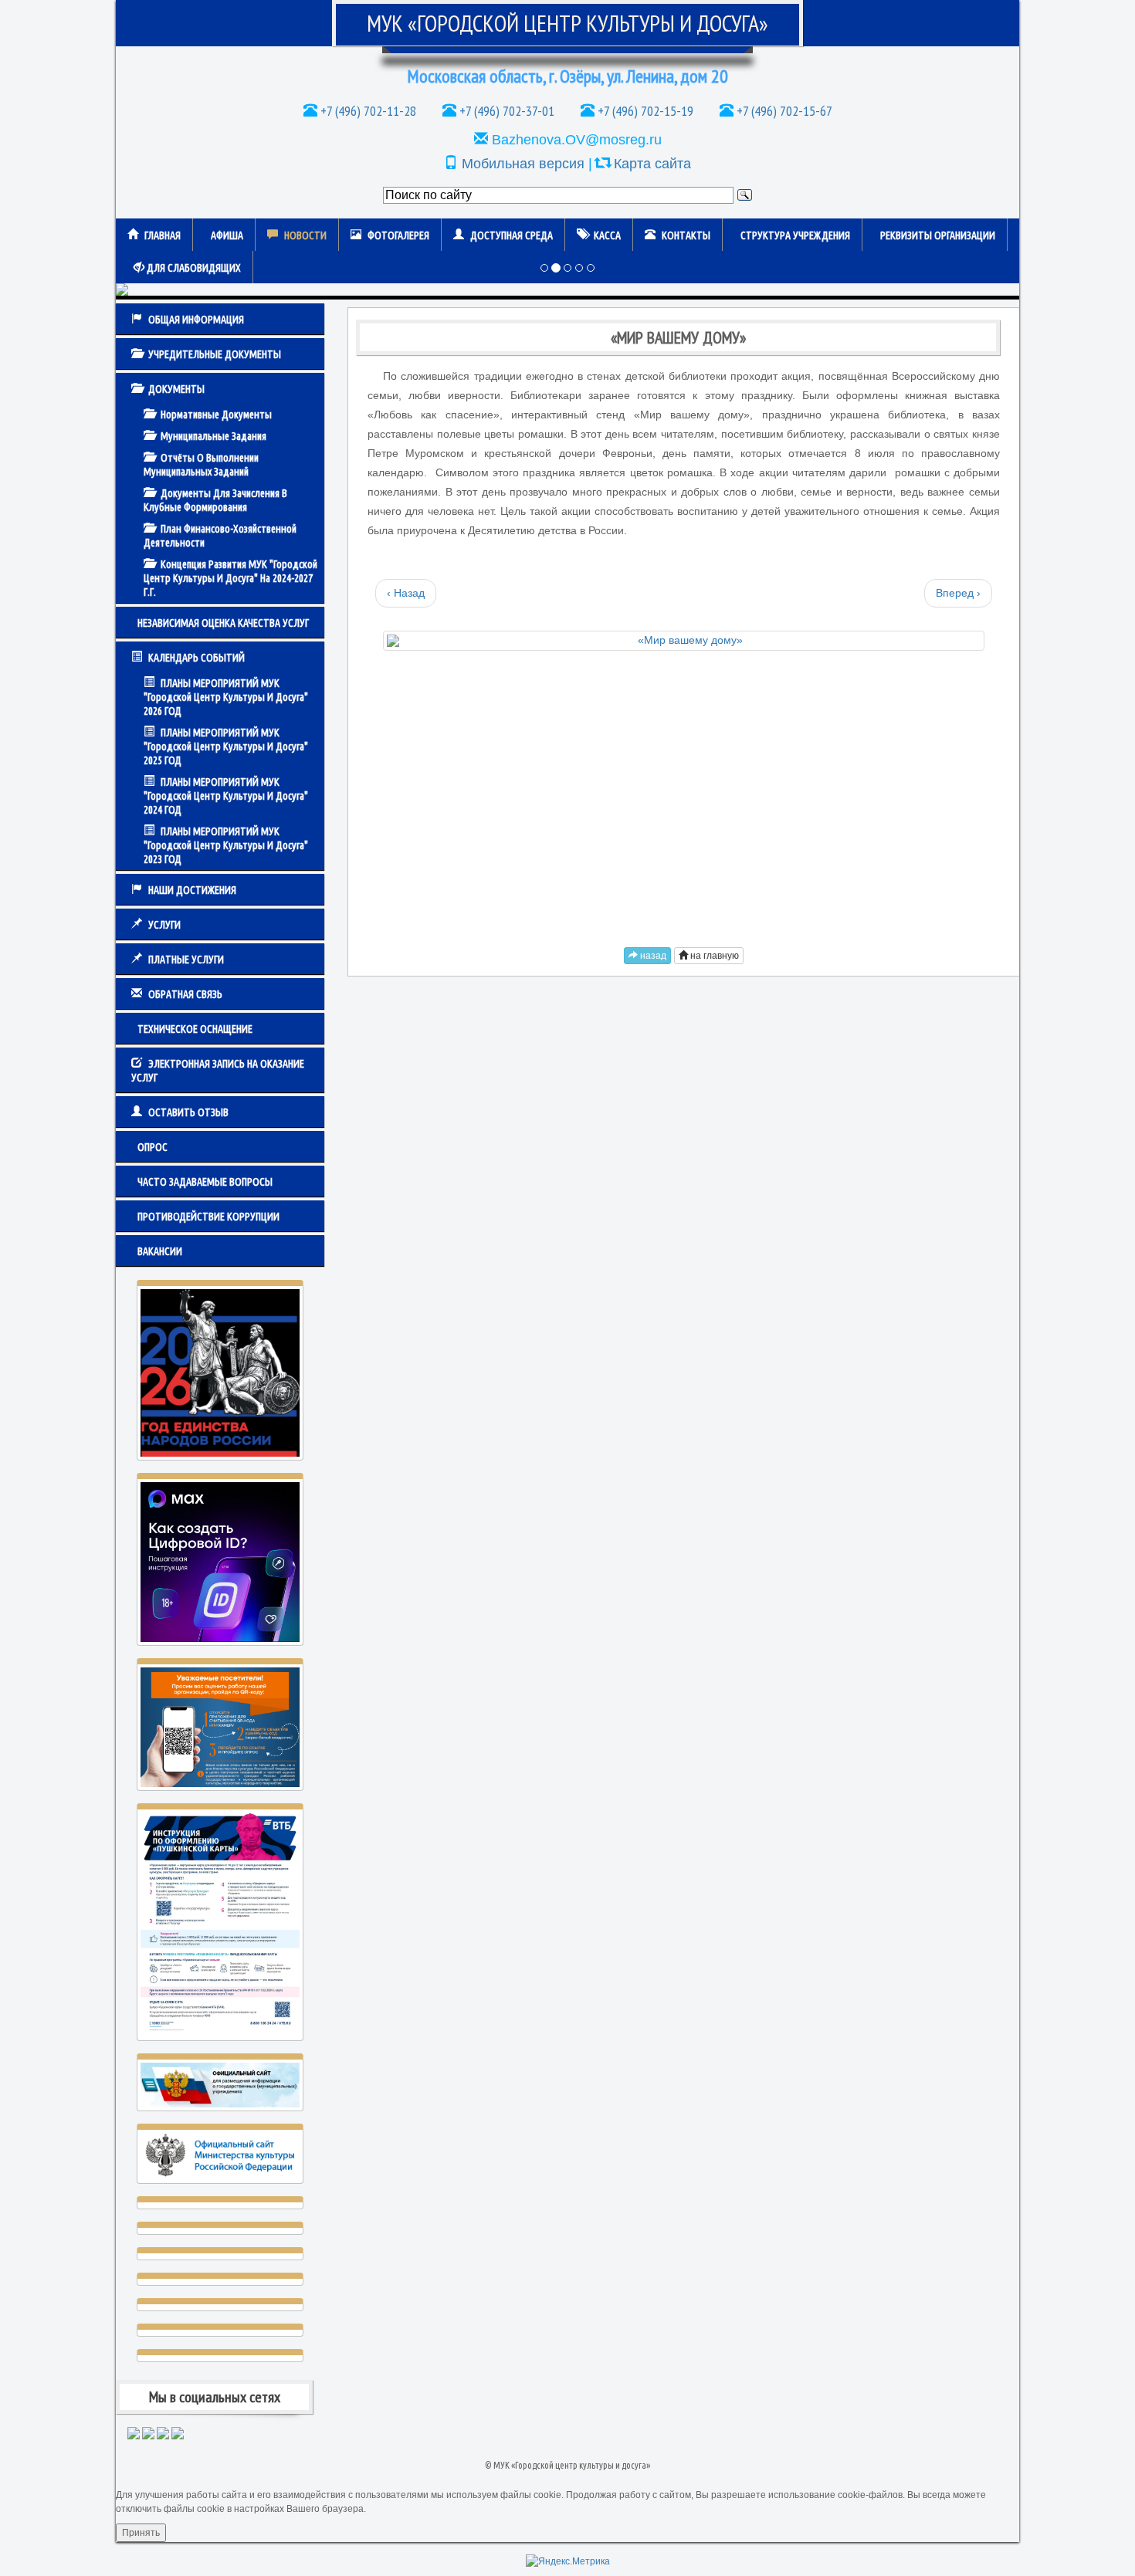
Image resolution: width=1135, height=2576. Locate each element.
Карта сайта (652, 164)
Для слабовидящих (193, 268)
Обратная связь (185, 994)
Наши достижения (192, 890)
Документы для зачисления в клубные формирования (215, 500)
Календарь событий (197, 658)
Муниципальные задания (213, 436)
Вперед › (958, 593)
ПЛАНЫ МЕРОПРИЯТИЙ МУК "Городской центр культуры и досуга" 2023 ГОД (226, 845)
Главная (163, 235)
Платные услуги (186, 960)
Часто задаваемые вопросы (205, 1182)
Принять (141, 2533)
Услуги (164, 925)
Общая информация (196, 320)
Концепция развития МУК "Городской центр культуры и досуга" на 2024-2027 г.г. (230, 578)
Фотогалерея (398, 235)
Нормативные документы (216, 415)
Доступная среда (512, 235)
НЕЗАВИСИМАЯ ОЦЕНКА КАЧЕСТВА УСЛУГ (223, 623)
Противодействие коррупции (208, 1217)
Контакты (686, 235)
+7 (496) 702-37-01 (505, 111)
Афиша (227, 235)
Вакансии (160, 1251)
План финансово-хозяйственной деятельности (220, 536)
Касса (607, 235)
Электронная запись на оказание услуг (218, 1071)
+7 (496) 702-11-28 (367, 111)
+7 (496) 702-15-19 (644, 111)
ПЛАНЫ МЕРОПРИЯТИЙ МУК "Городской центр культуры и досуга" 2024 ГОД (226, 796)
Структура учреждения (795, 235)
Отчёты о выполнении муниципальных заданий (201, 465)
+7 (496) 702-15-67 (783, 111)
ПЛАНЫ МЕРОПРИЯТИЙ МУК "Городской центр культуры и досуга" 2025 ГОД (226, 746)
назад (652, 956)
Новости (305, 235)
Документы (176, 389)
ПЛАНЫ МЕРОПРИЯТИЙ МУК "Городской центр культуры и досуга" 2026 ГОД (226, 697)
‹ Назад (406, 593)
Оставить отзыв (188, 1112)
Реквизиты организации (938, 235)
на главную (713, 956)
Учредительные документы (215, 354)
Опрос (152, 1147)
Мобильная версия (523, 164)
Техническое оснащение (195, 1029)
